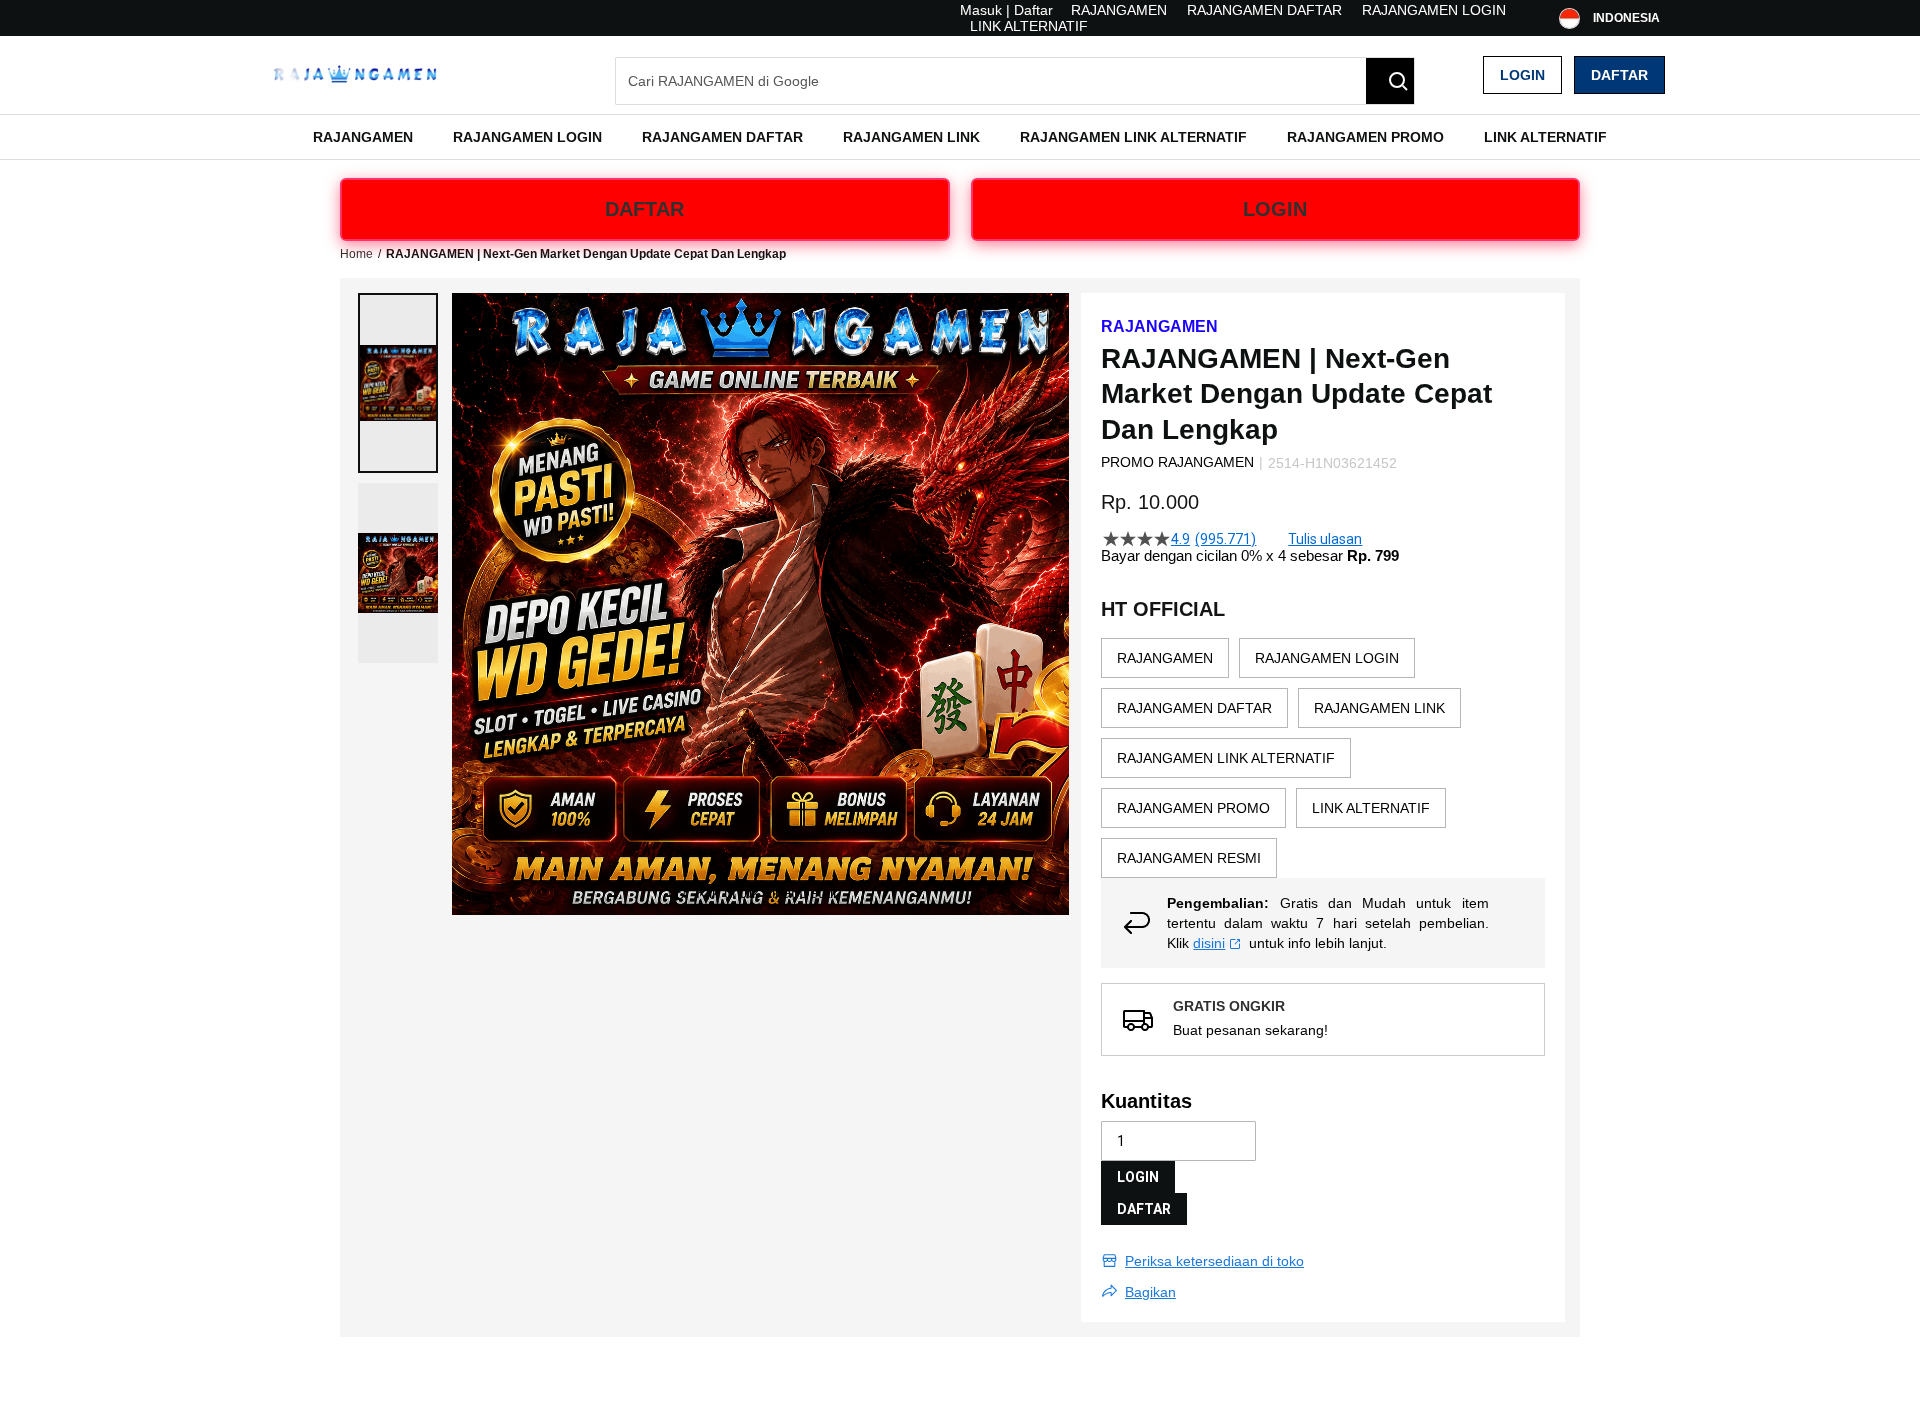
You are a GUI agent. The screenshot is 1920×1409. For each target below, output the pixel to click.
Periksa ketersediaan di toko (1214, 1261)
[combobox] (1015, 81)
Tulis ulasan (1325, 539)
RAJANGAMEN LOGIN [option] (1327, 658)
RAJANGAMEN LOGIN (1434, 10)
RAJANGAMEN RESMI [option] (1189, 858)
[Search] (1390, 81)
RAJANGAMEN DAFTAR (1264, 10)
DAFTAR (644, 209)
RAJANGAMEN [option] (1165, 658)
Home (356, 254)
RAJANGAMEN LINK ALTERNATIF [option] (1226, 758)
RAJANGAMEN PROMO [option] (1193, 808)
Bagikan (1150, 1292)
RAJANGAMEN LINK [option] (1379, 708)
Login (1522, 75)
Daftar (1619, 75)
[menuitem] (363, 137)
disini (1209, 943)
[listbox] (1323, 758)
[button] (398, 383)
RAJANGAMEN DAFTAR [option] (1194, 708)
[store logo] (355, 75)
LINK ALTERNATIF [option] (1371, 808)
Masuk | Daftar (1006, 10)
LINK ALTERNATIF (1029, 26)
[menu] (960, 137)
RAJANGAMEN (1119, 10)
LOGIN (1275, 209)
